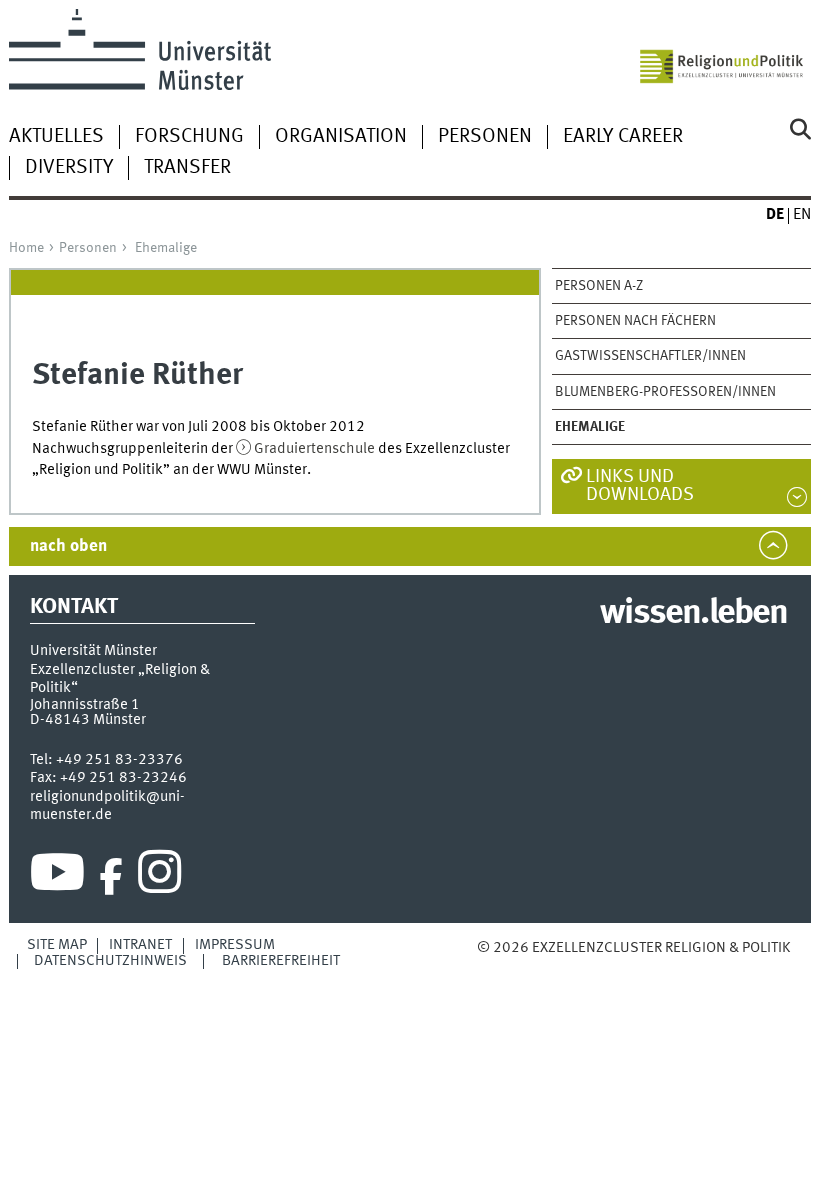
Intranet (140, 945)
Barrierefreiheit (281, 961)
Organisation (341, 137)
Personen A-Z (599, 286)
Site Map (57, 945)
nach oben (68, 546)
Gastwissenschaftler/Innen (650, 356)
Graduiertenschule (314, 449)
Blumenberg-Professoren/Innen (665, 392)
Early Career (623, 137)
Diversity (69, 168)
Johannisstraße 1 (85, 705)
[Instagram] (159, 877)
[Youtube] (57, 877)
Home (26, 248)
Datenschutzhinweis (110, 961)
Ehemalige (166, 248)
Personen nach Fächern (635, 321)
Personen (485, 137)
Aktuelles (56, 137)
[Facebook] (111, 877)
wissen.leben (693, 614)
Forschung (189, 137)
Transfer (187, 168)
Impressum (235, 945)
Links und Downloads (640, 486)
